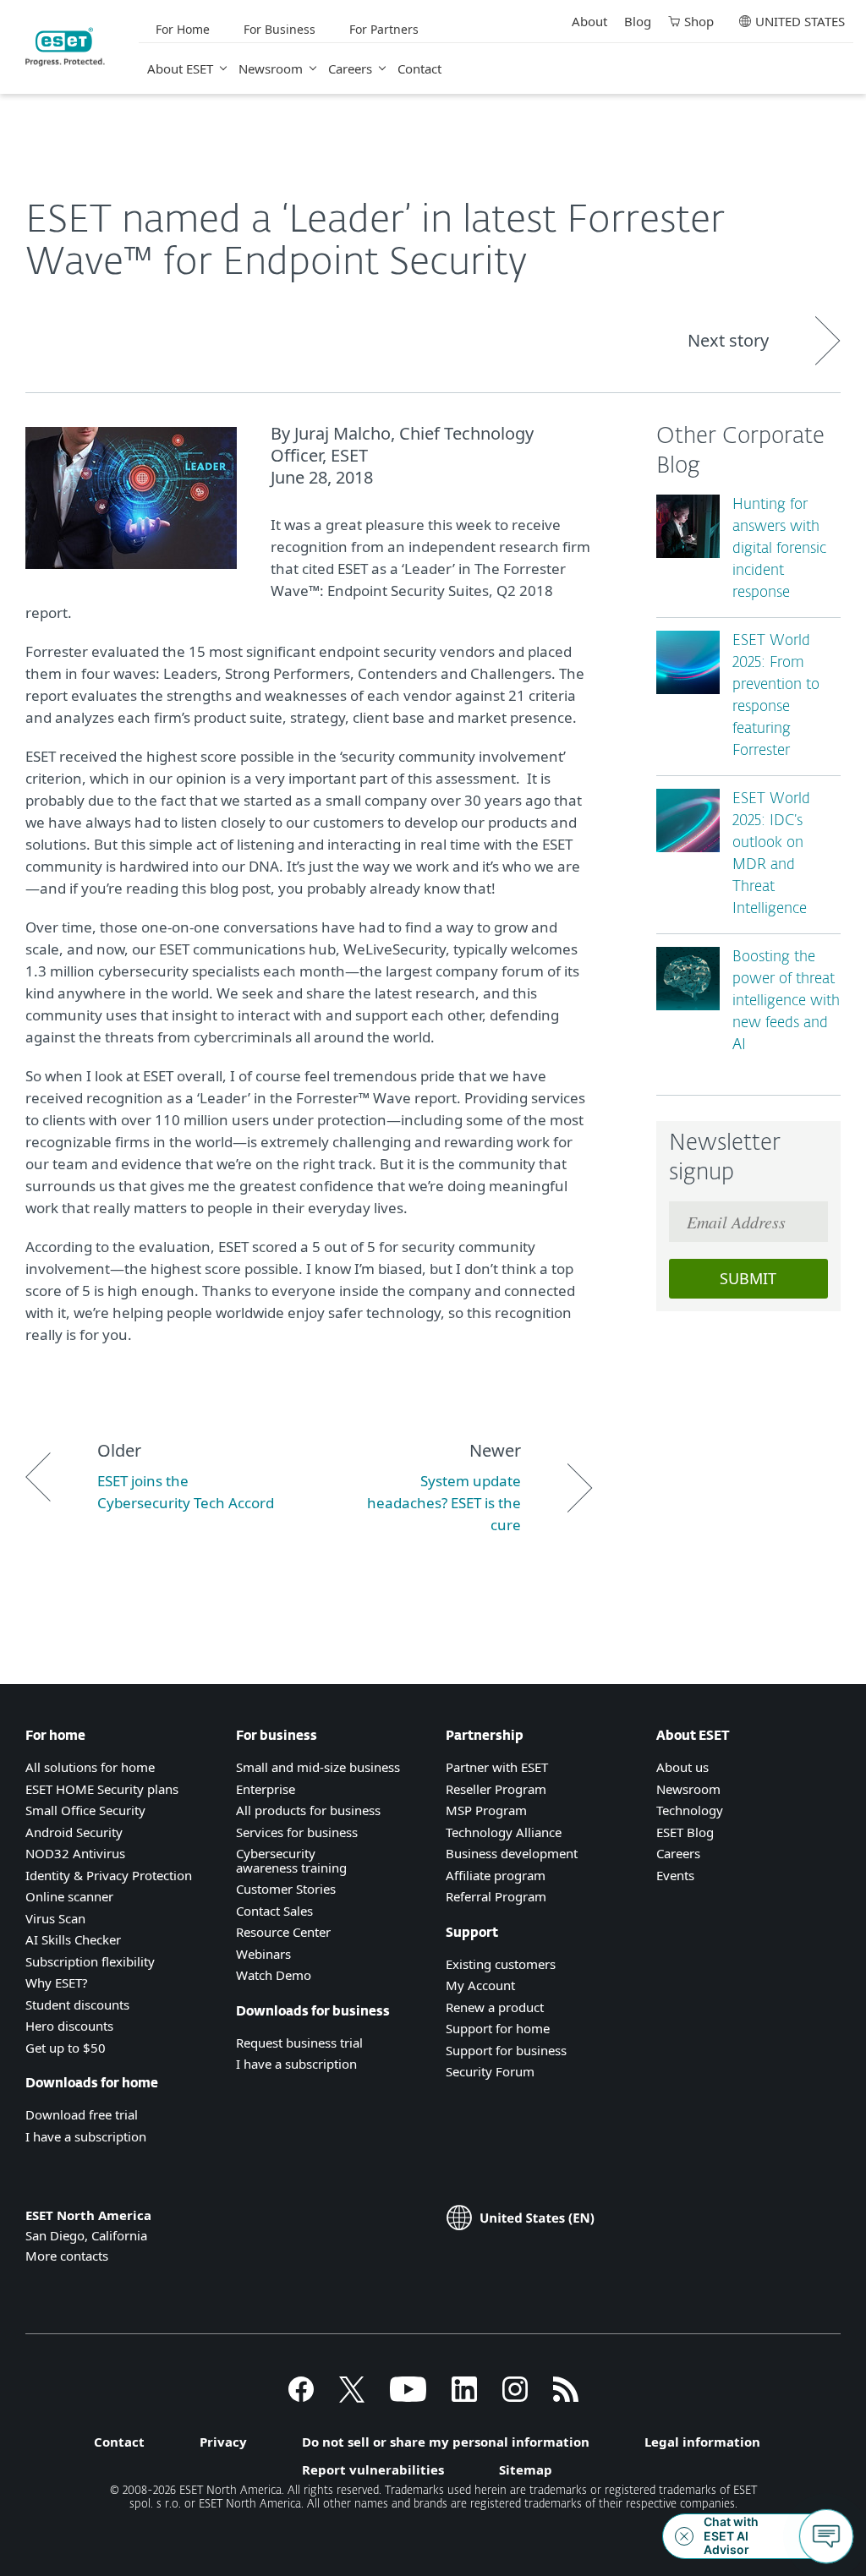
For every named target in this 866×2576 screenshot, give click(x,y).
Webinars (263, 1954)
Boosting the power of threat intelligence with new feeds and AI (786, 1001)
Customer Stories (286, 1889)
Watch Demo (274, 1975)
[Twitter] (352, 2397)
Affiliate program (496, 1875)
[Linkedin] (464, 2397)
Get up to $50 (66, 2048)
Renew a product (495, 2007)
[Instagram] (515, 2397)
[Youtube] (408, 2397)
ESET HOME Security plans (102, 1789)
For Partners (384, 29)
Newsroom (271, 68)
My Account (480, 1985)
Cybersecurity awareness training (291, 1860)
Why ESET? (57, 1983)
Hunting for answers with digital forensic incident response (779, 549)
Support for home (498, 2028)
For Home (183, 29)
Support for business (506, 2050)
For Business (280, 29)
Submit (748, 1278)
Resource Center (283, 1932)
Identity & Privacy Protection (109, 1875)
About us (682, 1767)
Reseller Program (496, 1789)
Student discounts (77, 2004)
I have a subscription (86, 2136)
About (589, 21)
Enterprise (266, 1789)
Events (675, 1875)
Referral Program (496, 1896)
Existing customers (501, 1964)
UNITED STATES (800, 21)
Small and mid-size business (318, 1767)
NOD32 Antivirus (75, 1853)
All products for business (308, 1810)
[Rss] (566, 2397)
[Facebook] (301, 2397)
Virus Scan (55, 1918)
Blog (638, 21)
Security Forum (490, 2071)
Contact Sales (274, 1911)
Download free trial (82, 2114)
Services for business (297, 1832)
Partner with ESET (497, 1767)
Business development (512, 1853)
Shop (699, 21)
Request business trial (299, 2043)
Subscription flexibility (90, 1961)
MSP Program (486, 1810)
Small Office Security (85, 1810)
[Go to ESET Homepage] (65, 47)
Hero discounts (69, 2026)
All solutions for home (90, 1767)
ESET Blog (685, 1832)
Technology (690, 1810)
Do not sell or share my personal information (446, 2442)
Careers (350, 68)
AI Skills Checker (73, 1939)
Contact (419, 68)
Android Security (74, 1832)
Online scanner (69, 1896)
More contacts (67, 2256)
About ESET (180, 68)
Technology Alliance (504, 1832)
